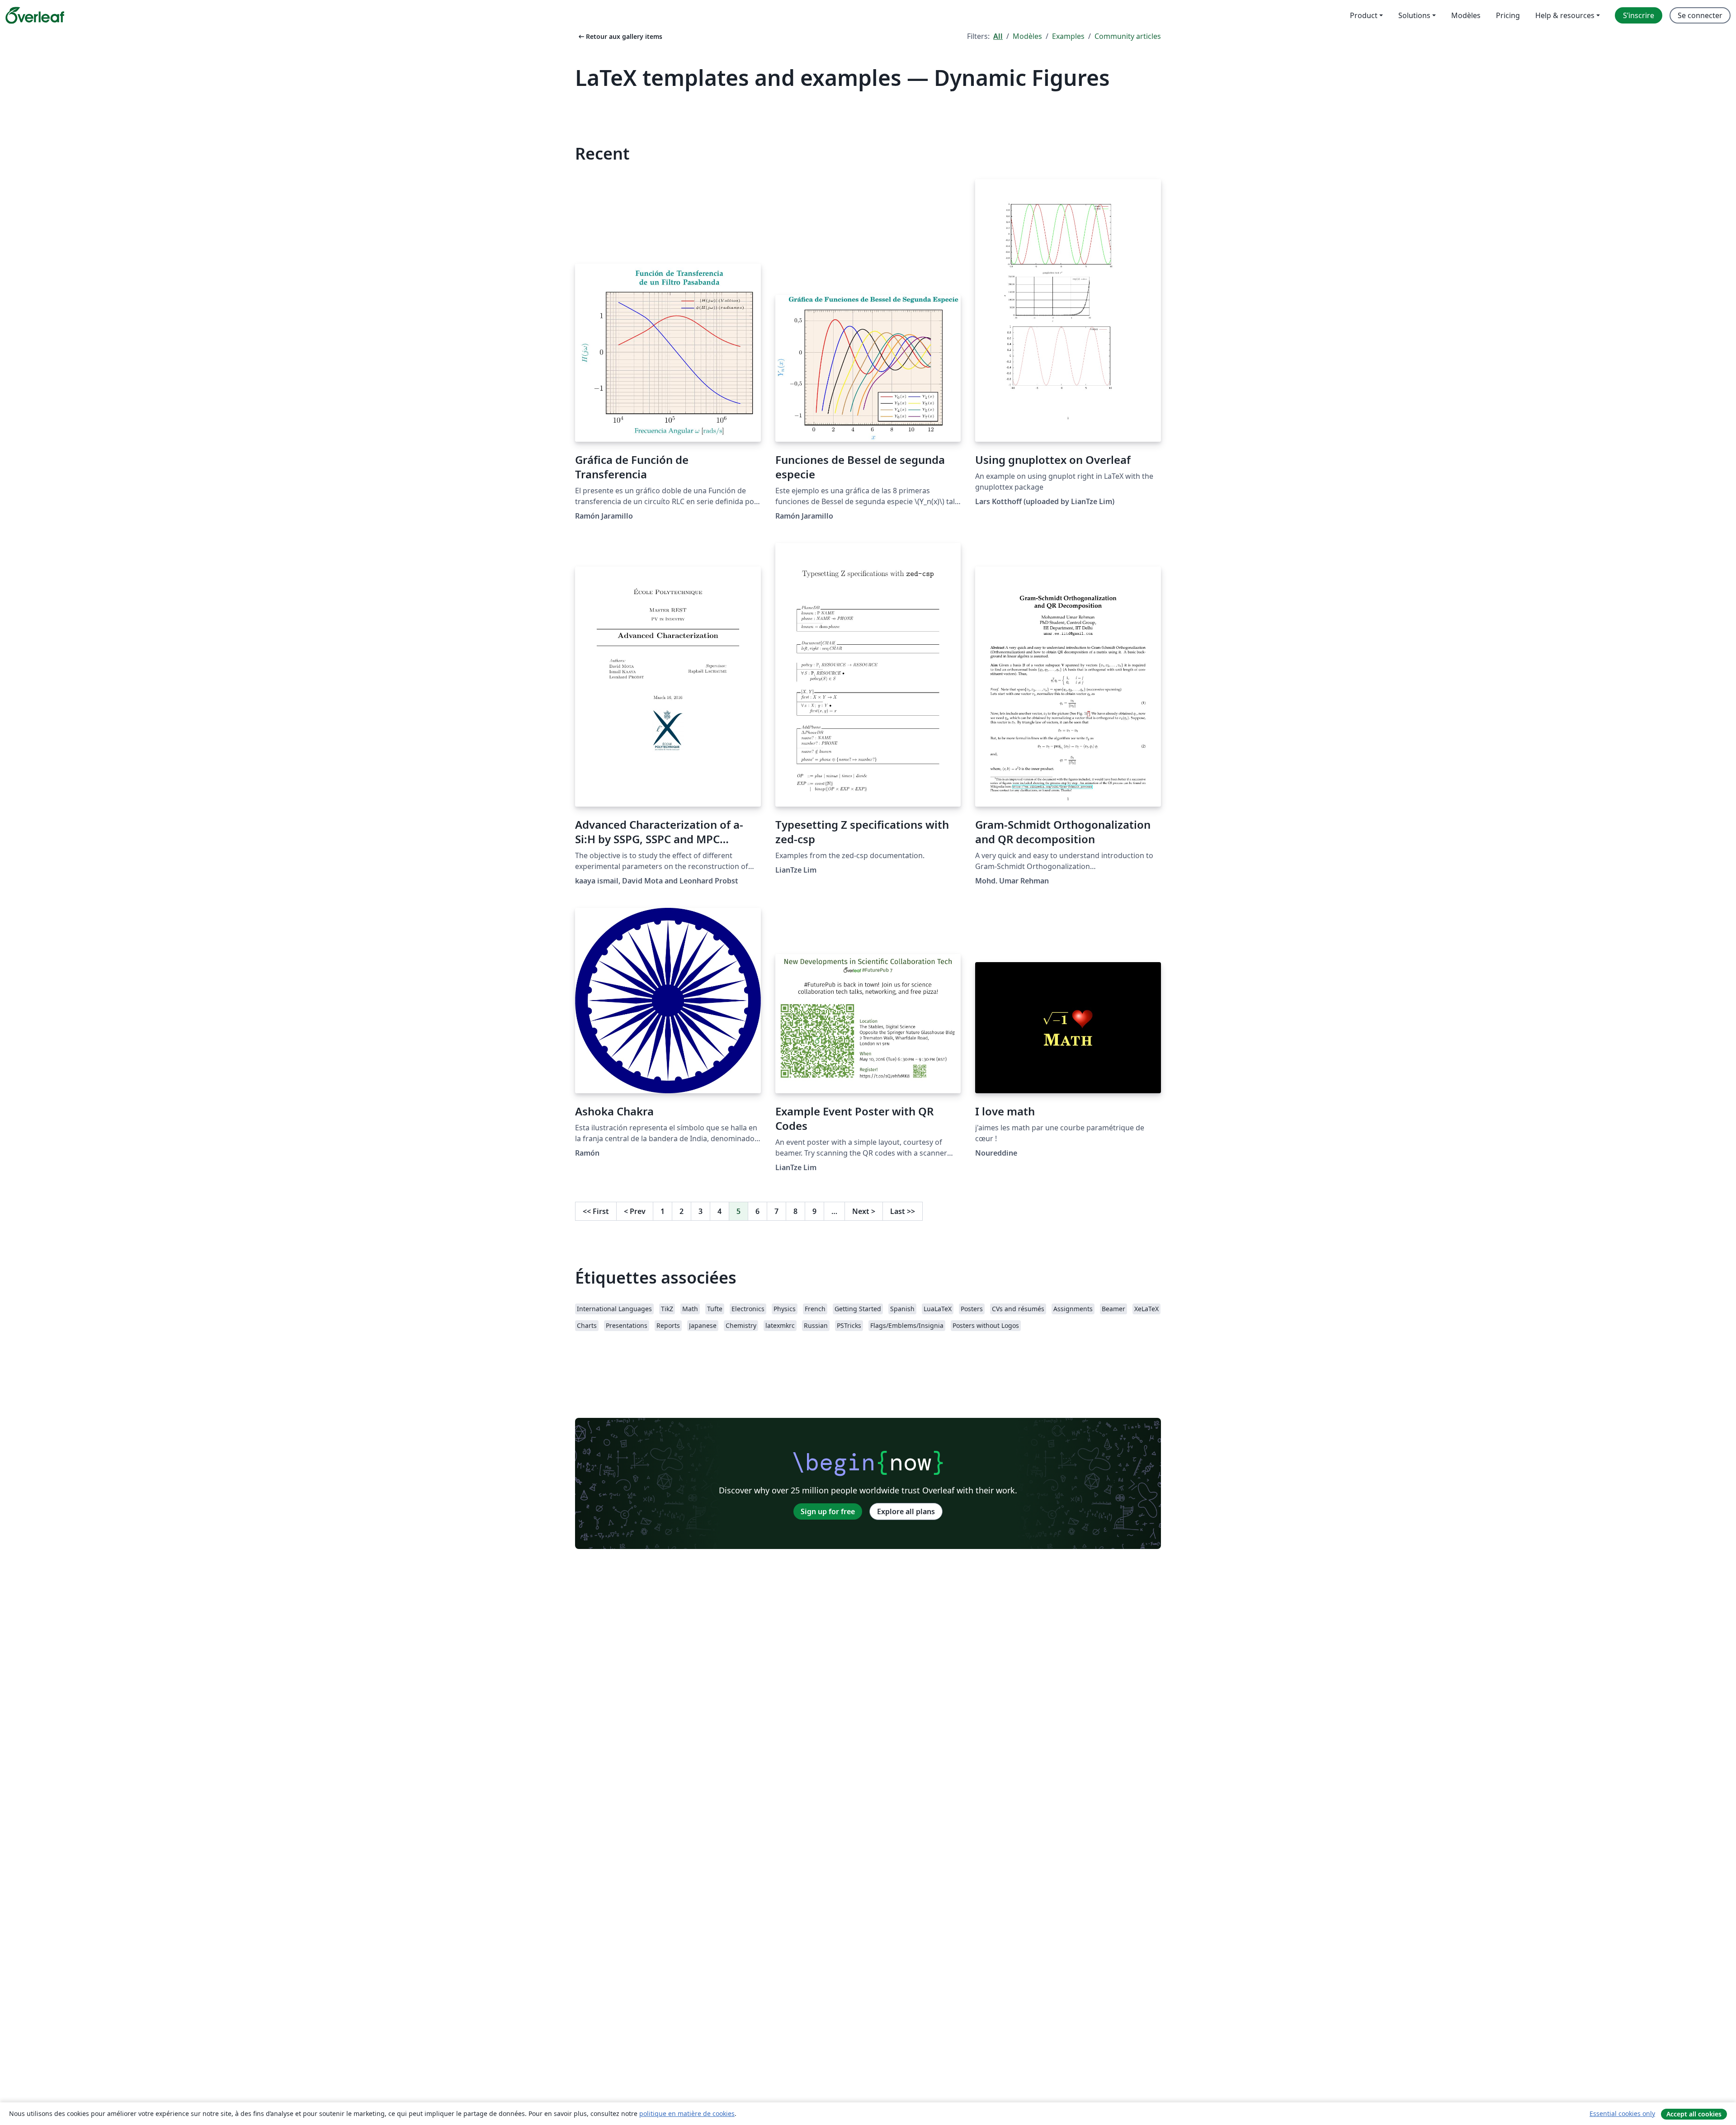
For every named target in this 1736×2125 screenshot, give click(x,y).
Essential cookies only (1622, 2113)
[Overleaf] (35, 15)
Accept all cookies (1694, 2114)
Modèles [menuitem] (1466, 15)
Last (903, 1211)
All (998, 36)
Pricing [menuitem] (1508, 15)
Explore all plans (906, 1511)
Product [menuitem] (1364, 15)
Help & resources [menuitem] (1565, 15)
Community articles (1128, 36)
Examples (1068, 36)
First (596, 1211)
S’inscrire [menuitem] (1639, 15)
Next (864, 1211)
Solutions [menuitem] (1414, 15)
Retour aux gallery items (620, 36)
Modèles (1027, 36)
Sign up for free (828, 1511)
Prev (635, 1211)
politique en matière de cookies (687, 2113)
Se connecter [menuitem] (1700, 15)
